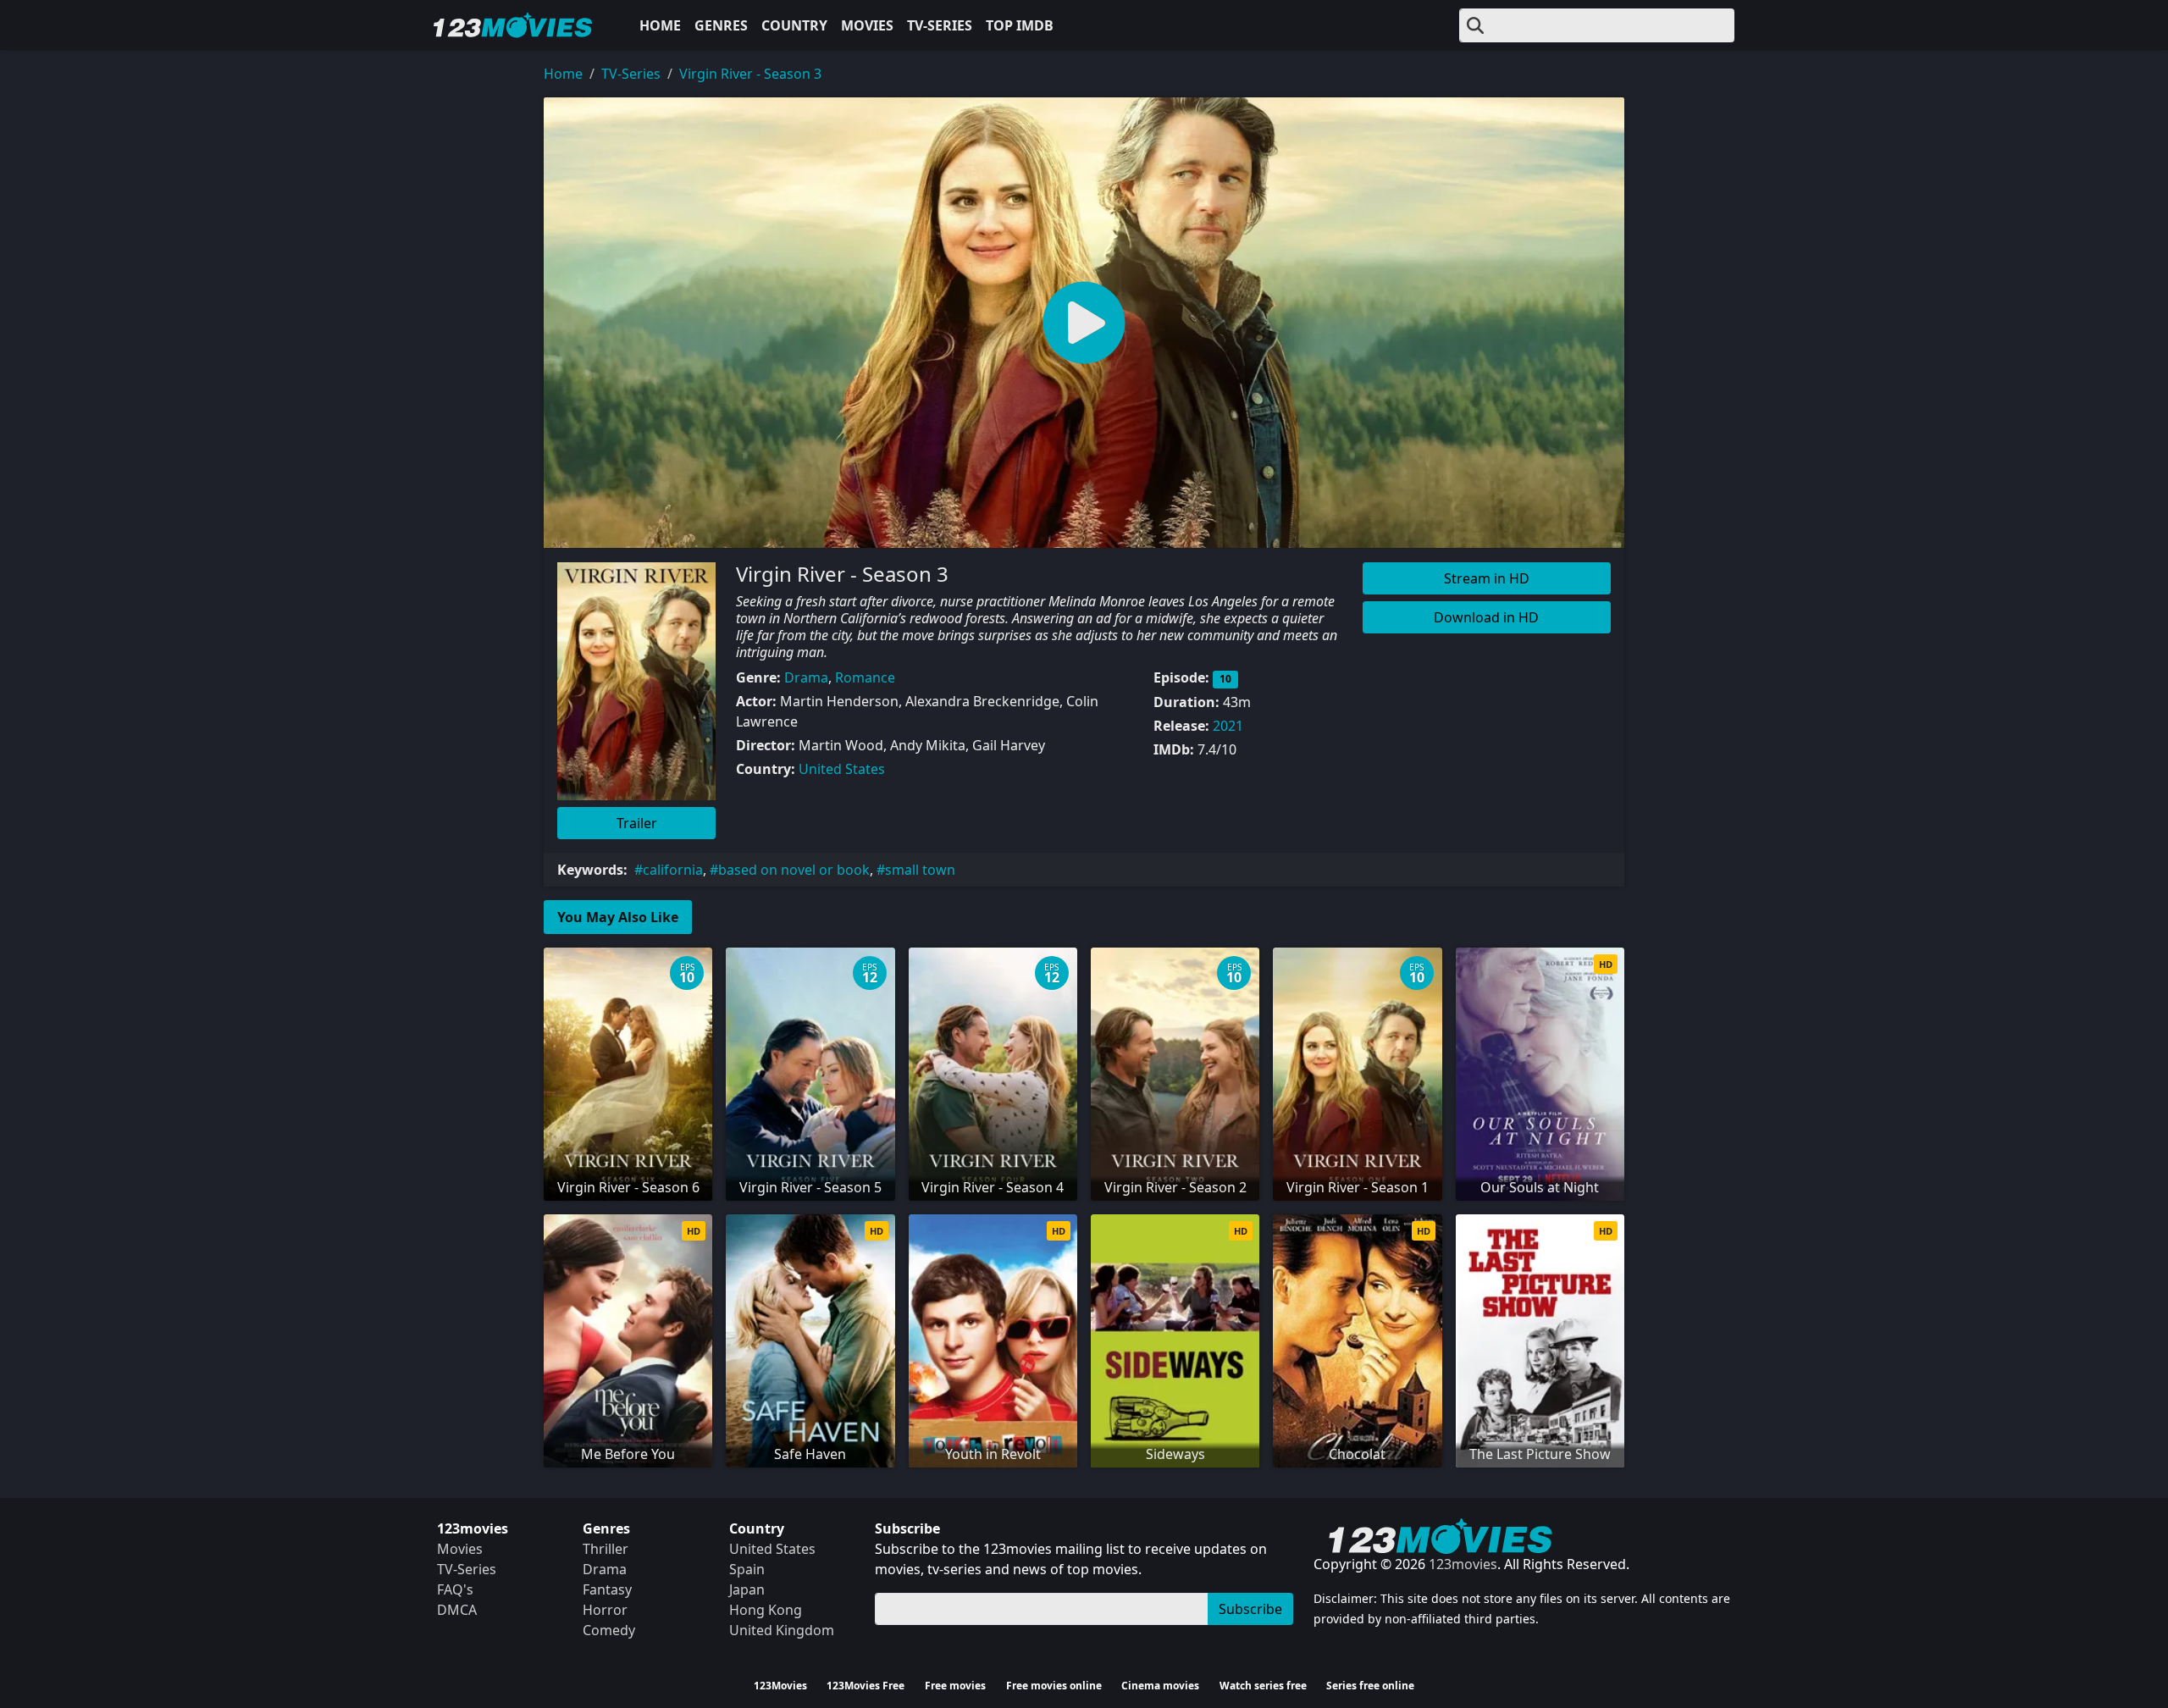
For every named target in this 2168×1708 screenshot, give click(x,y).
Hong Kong (766, 1610)
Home (660, 25)
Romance (865, 677)
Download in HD (1486, 617)
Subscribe (1250, 1609)
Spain (747, 1569)
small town (920, 870)
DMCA (457, 1610)
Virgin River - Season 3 (750, 74)
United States (842, 769)
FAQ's (455, 1589)
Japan (747, 1589)
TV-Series (940, 25)
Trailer (637, 823)
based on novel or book (794, 870)
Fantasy (607, 1589)
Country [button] (794, 25)
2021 (1228, 726)
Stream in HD (1487, 578)
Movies (867, 25)
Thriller (606, 1549)
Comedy (609, 1630)
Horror (605, 1610)
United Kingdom (782, 1630)
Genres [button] (721, 25)
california (673, 870)
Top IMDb (1020, 25)
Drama (806, 677)
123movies (1463, 1564)
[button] (1084, 323)
